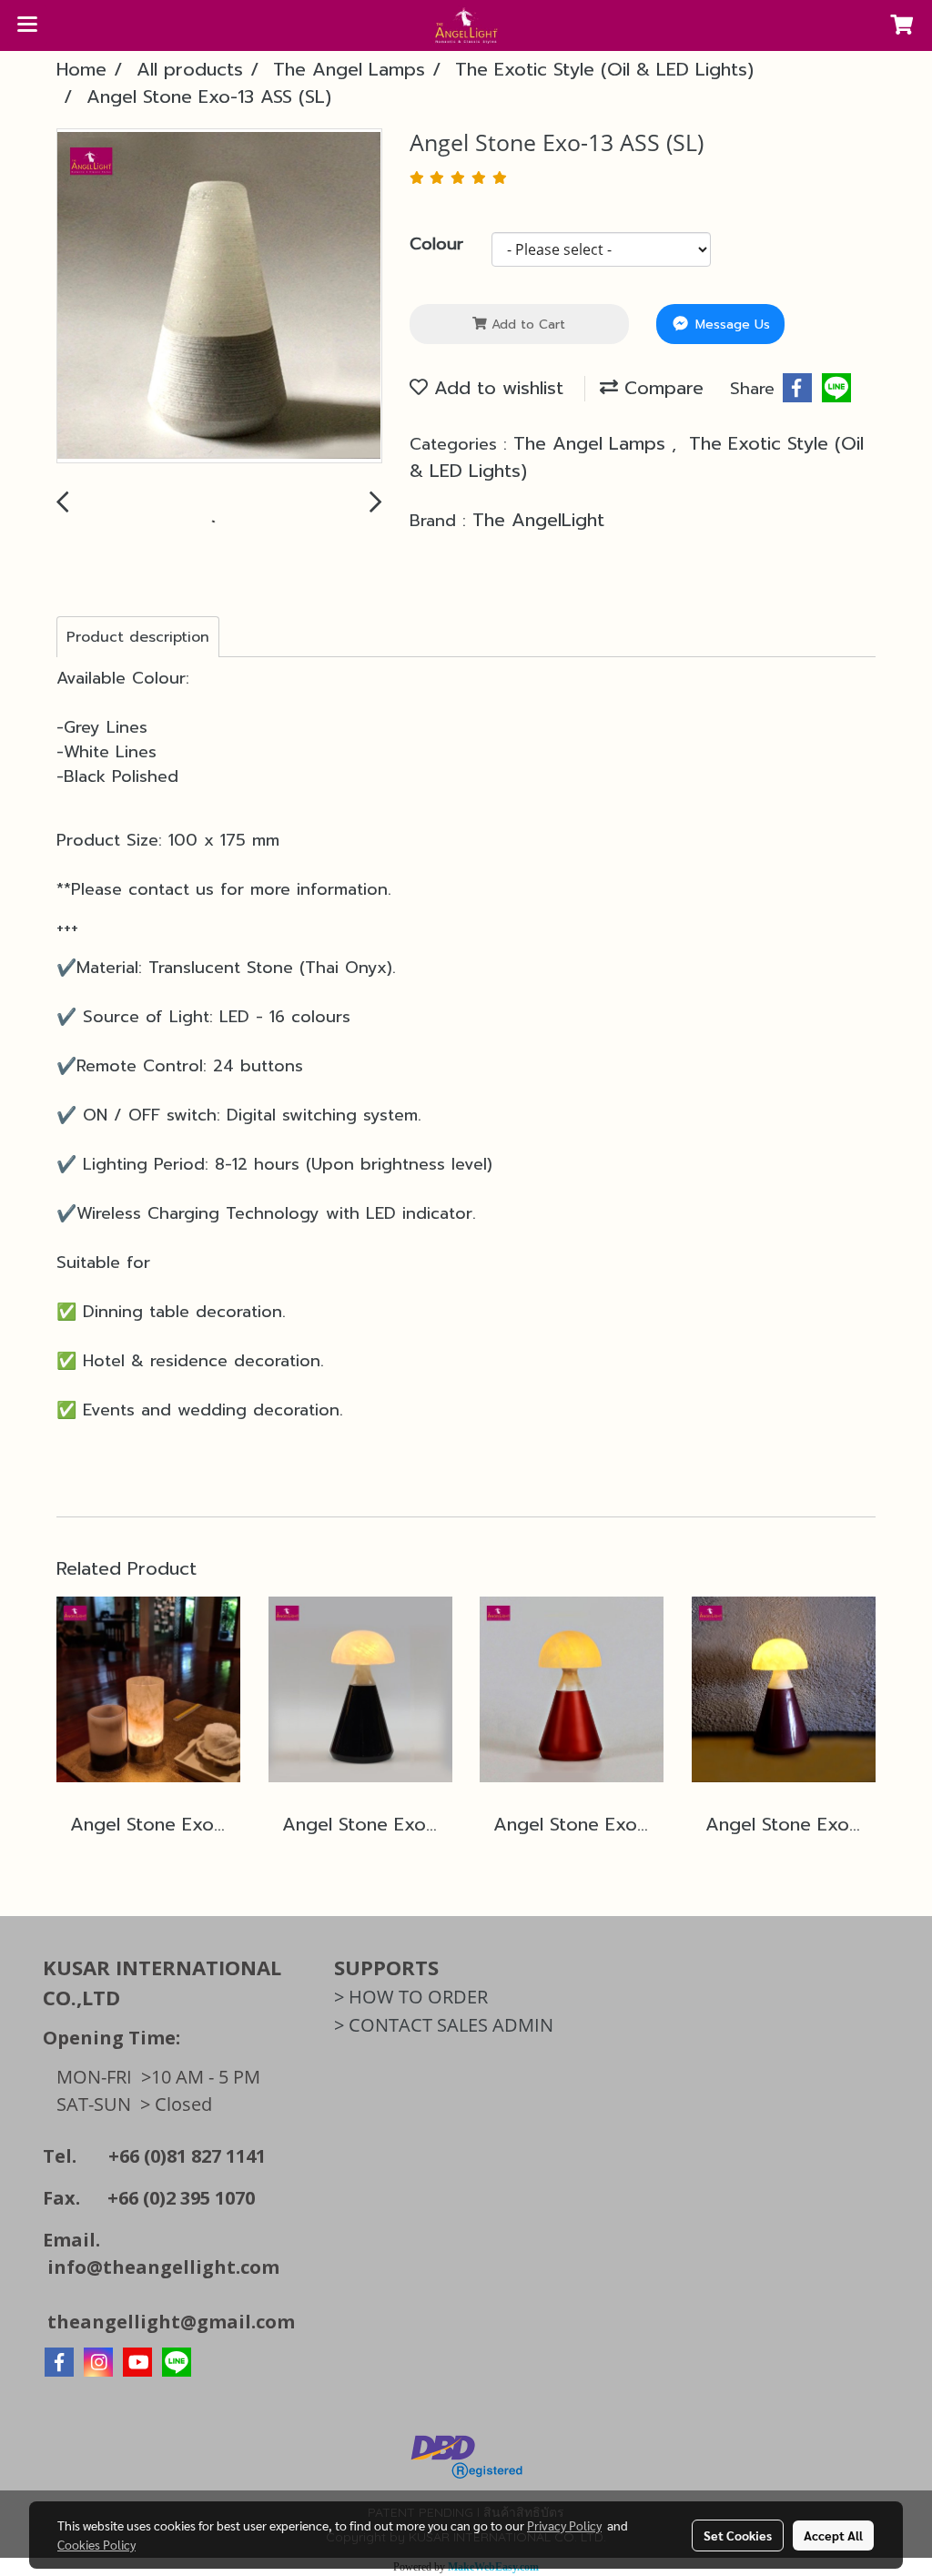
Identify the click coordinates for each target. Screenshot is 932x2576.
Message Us (730, 325)
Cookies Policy (96, 2544)
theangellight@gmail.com (171, 2322)
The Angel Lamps (593, 443)
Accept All (833, 2535)
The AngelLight (538, 520)
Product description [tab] (138, 637)
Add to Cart (526, 325)
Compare (661, 388)
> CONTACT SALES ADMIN (444, 2025)
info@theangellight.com (163, 2267)
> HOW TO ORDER (411, 1997)
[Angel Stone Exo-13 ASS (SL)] (219, 297)
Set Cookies (738, 2535)
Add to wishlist (496, 388)
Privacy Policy (564, 2525)
